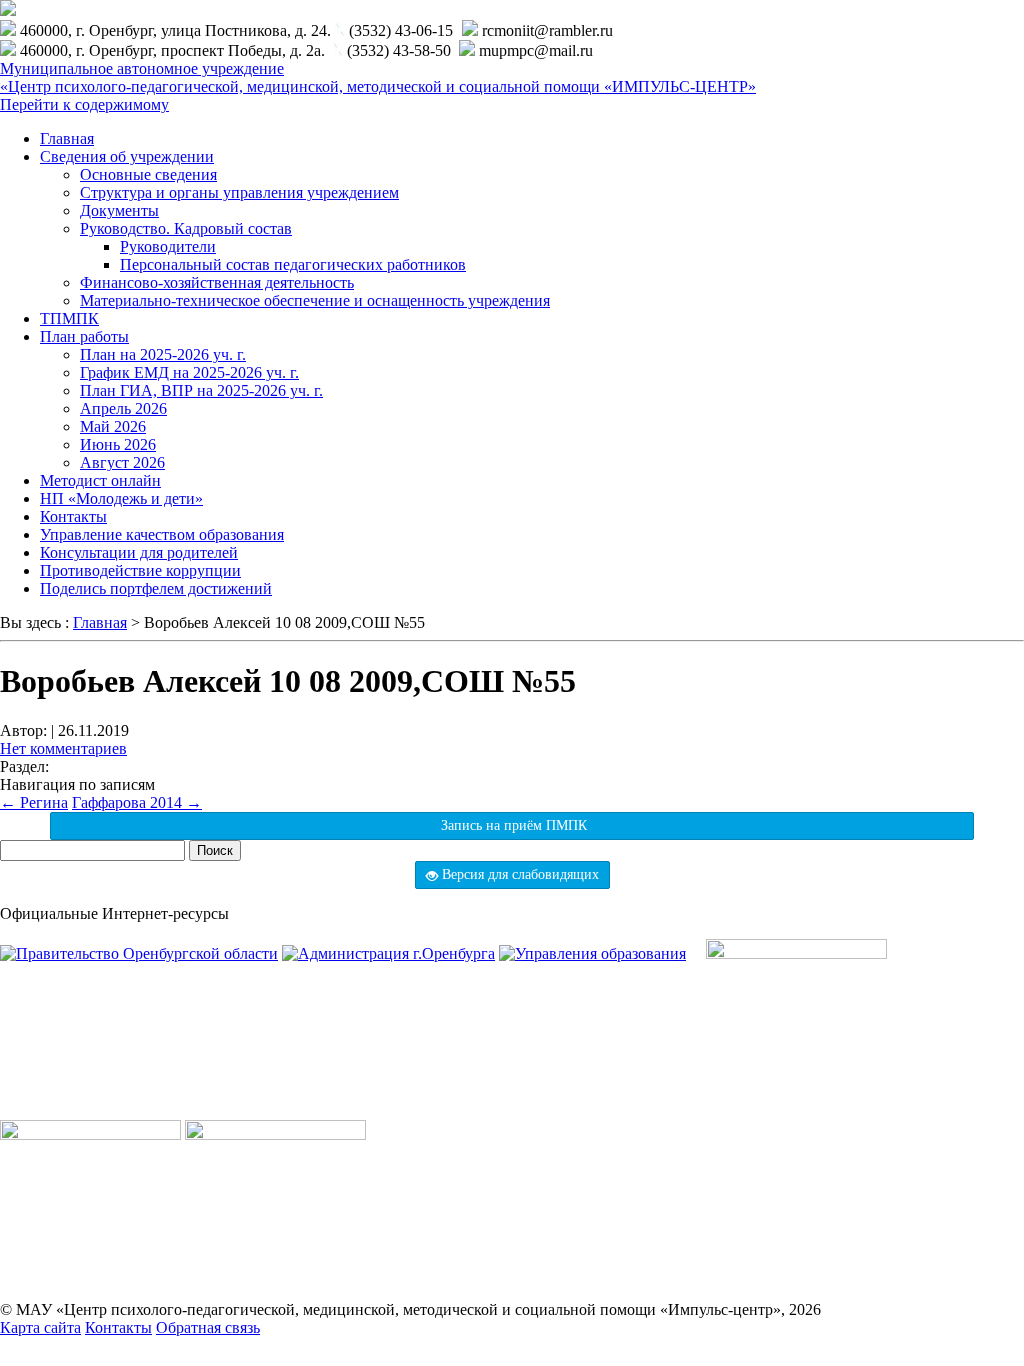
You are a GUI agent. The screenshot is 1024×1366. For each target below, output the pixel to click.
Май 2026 (113, 426)
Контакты (73, 516)
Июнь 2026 (118, 444)
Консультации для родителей (139, 552)
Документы (119, 210)
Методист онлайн (100, 480)
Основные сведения (148, 174)
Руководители (168, 246)
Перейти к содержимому (84, 104)
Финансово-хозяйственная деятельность (217, 282)
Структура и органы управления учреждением (239, 192)
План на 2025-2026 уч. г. (163, 354)
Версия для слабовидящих (518, 874)
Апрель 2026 (123, 408)
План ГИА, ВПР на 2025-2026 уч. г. (201, 390)
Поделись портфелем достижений (156, 588)
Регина (34, 802)
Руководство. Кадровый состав (186, 228)
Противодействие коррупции (140, 570)
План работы (84, 336)
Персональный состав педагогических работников (293, 264)
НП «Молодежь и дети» (121, 498)
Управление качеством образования (162, 534)
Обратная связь (208, 1327)
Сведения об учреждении (127, 156)
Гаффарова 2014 (137, 802)
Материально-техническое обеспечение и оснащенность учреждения (315, 300)
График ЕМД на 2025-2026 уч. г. (189, 372)
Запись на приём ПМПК (512, 825)
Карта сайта (40, 1327)
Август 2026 (122, 462)
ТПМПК (69, 318)
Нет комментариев (63, 748)
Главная (67, 138)
